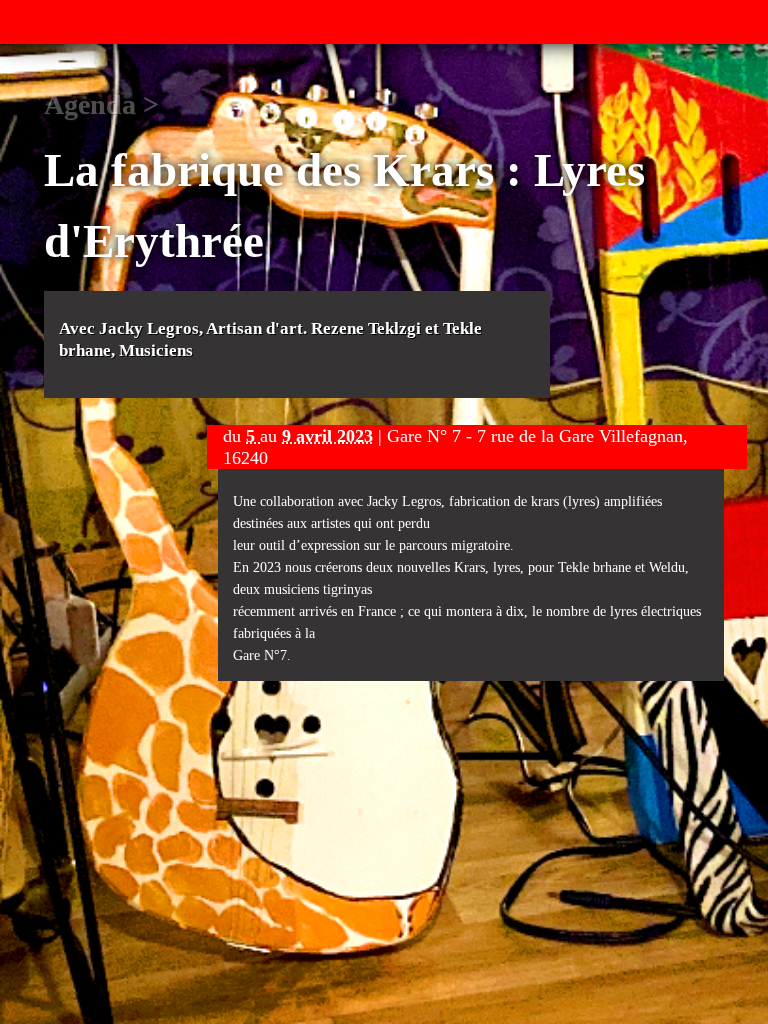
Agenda (90, 104)
